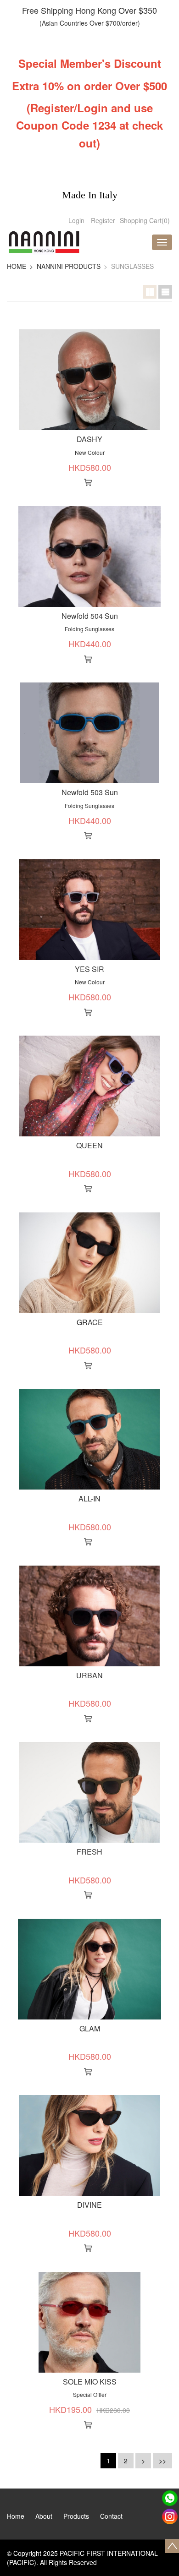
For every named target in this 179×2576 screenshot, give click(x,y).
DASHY (89, 439)
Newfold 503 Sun (90, 792)
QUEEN (89, 1145)
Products (76, 2516)
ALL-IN (89, 1498)
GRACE (90, 1322)
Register (103, 220)
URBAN (89, 1675)
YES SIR (89, 969)
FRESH (89, 1852)
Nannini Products (69, 266)
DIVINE (89, 2205)
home (17, 266)
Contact (111, 2516)
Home (16, 2516)
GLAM (90, 2028)
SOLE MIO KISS (90, 2382)
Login (76, 220)
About (44, 2516)
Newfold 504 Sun (90, 616)
